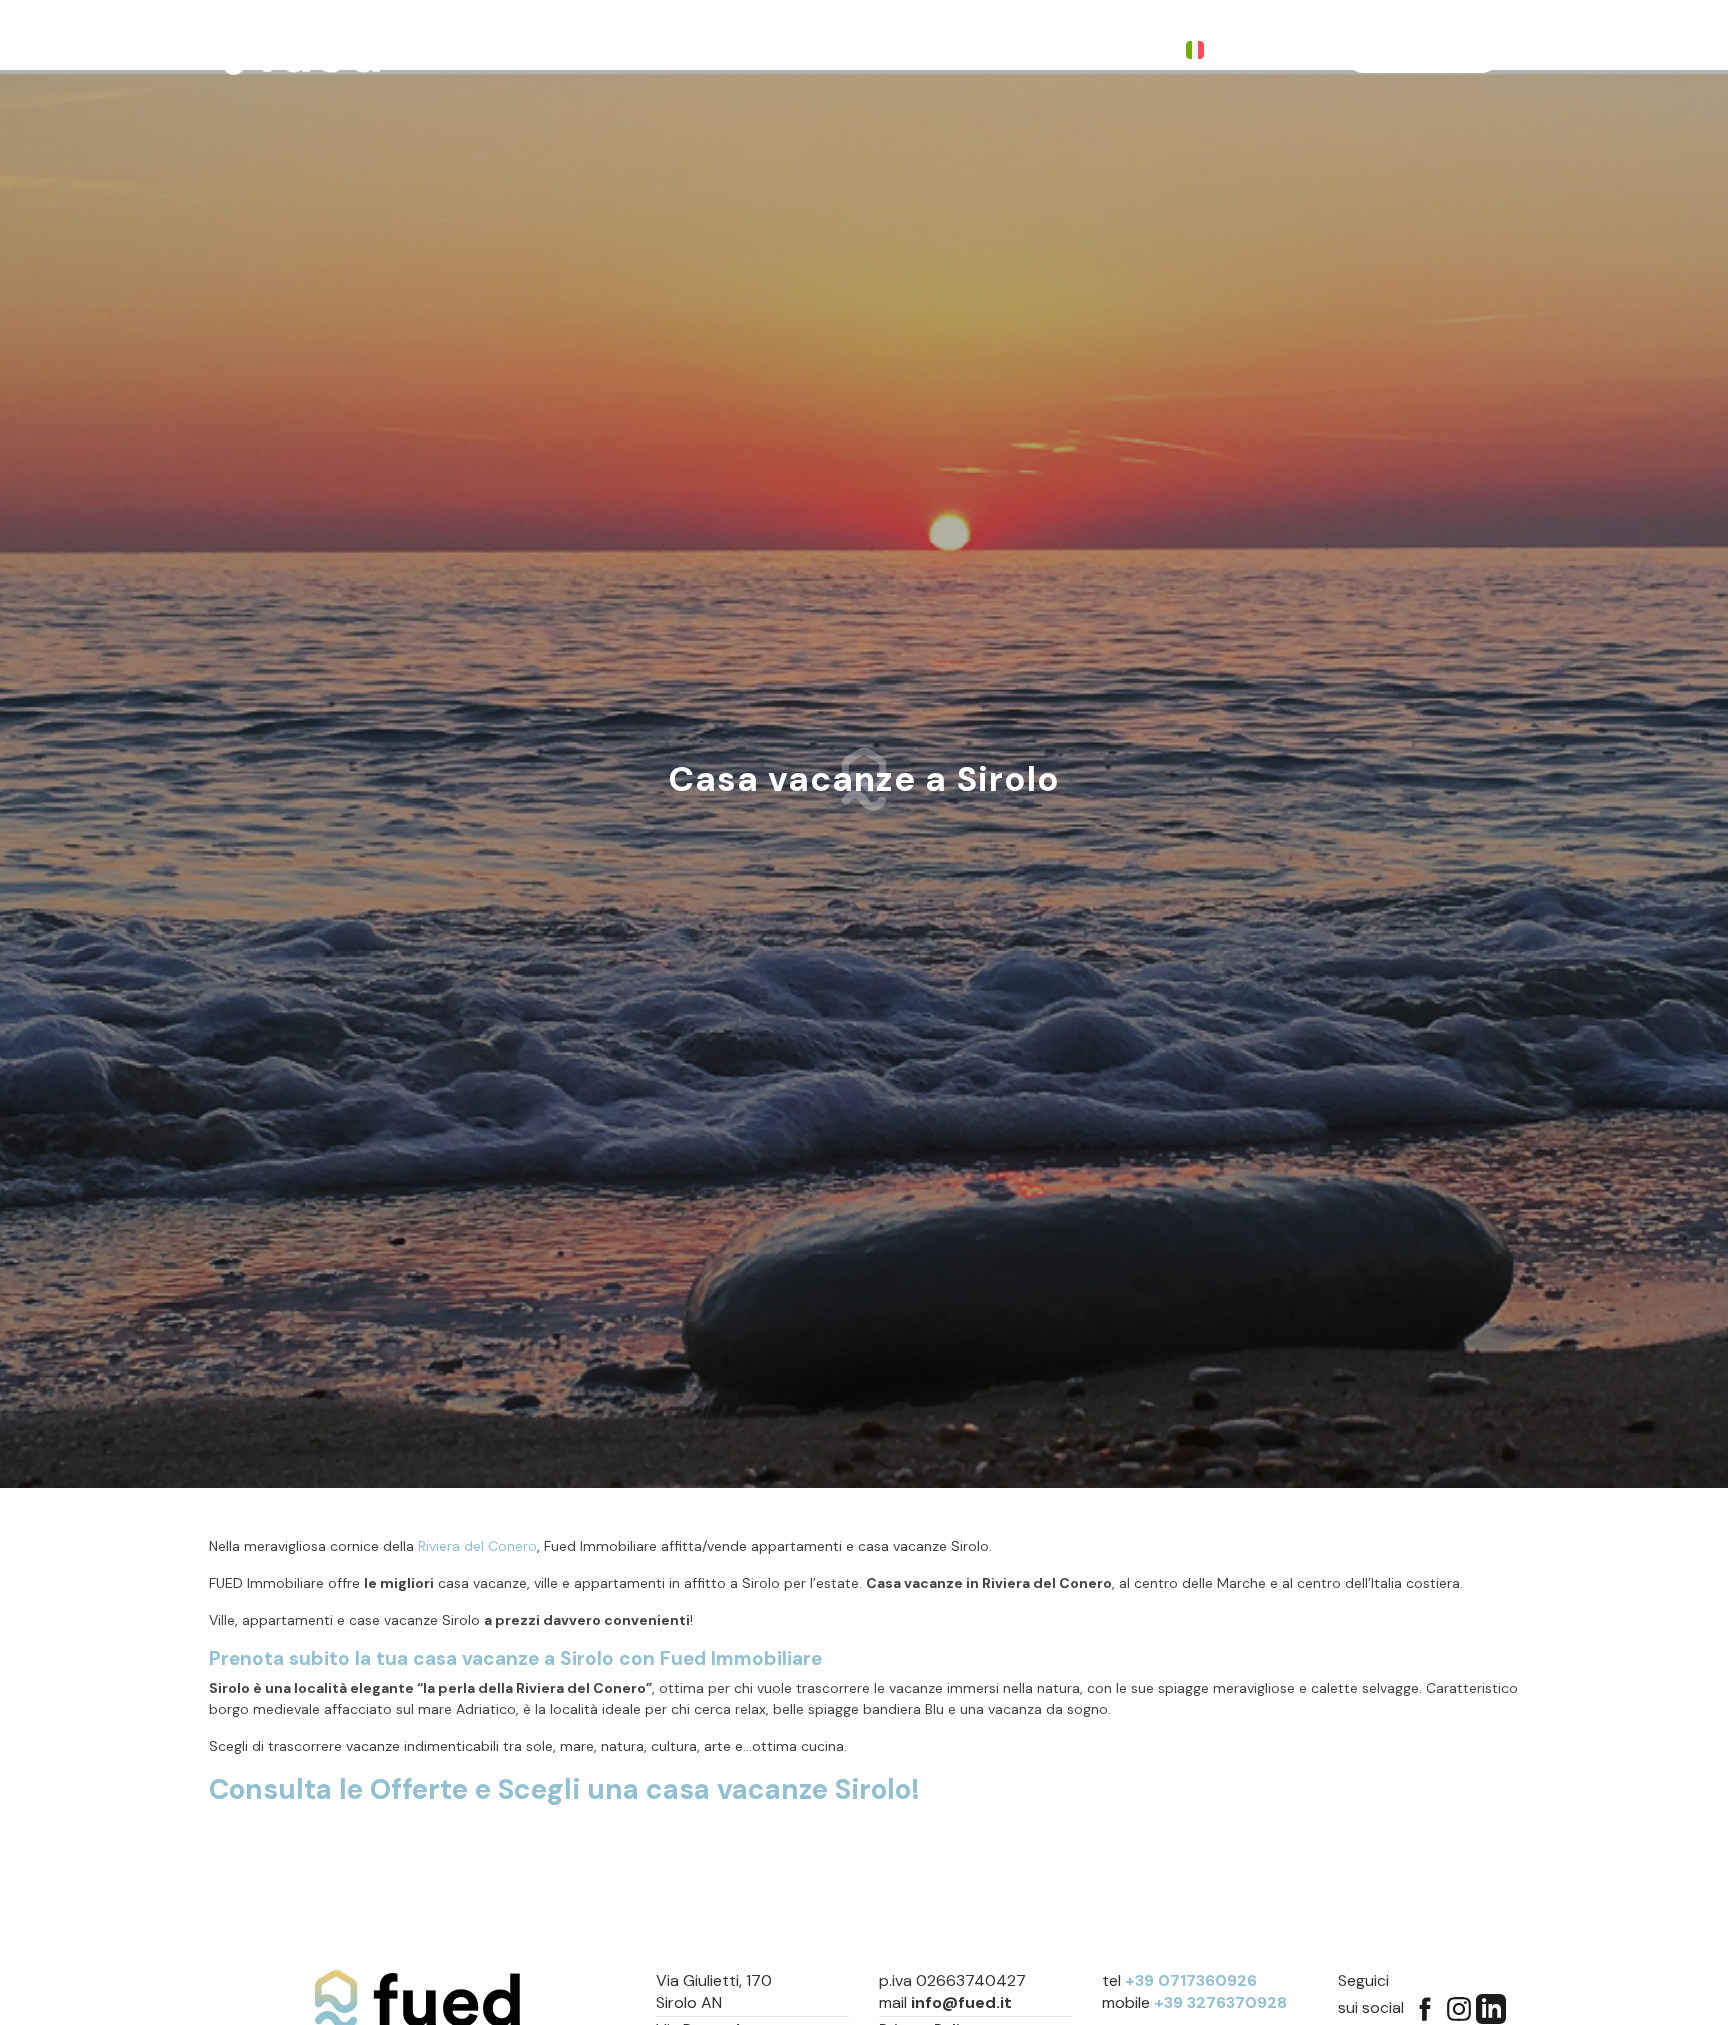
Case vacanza (733, 50)
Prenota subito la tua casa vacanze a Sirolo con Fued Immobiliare (515, 1658)
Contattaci (1065, 50)
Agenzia (620, 50)
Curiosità (960, 50)
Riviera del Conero (477, 1546)
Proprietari (856, 50)
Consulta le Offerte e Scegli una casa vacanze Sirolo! (564, 1789)
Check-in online (1422, 49)
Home (538, 50)
